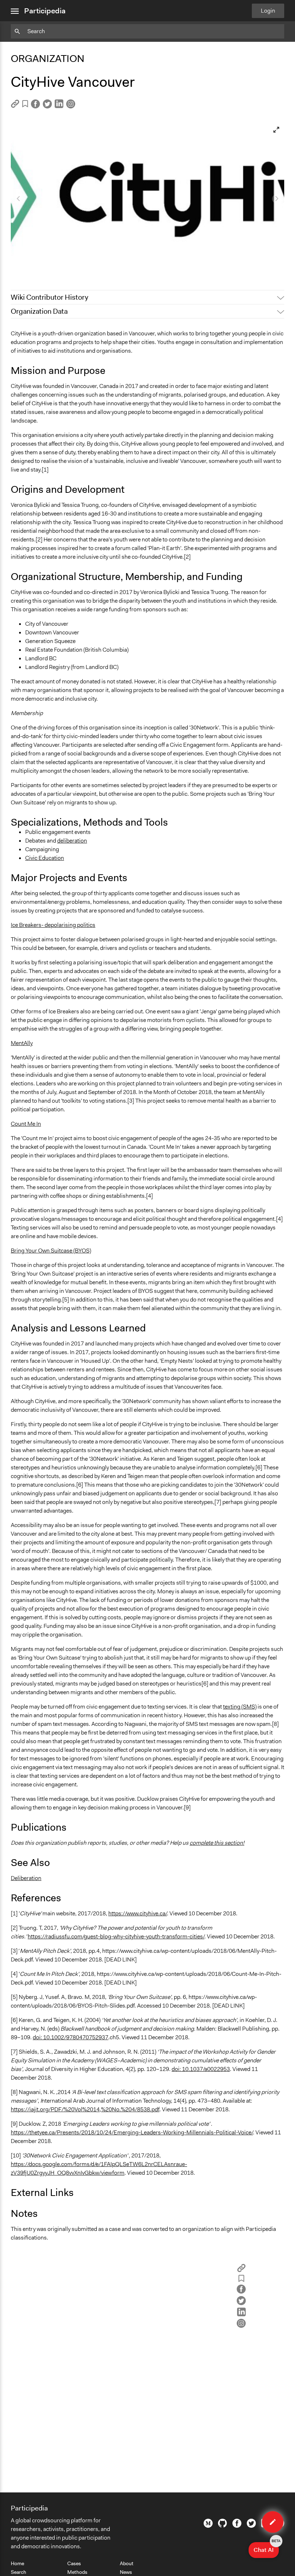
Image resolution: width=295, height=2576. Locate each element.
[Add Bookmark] (25, 105)
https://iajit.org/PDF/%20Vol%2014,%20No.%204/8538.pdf (85, 2109)
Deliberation (26, 1878)
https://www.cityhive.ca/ (138, 1913)
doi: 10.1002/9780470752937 (71, 2037)
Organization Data (39, 311)
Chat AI (266, 2548)
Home (17, 2563)
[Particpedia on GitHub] (223, 2526)
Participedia (45, 11)
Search (19, 2572)
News (126, 2572)
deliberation (72, 841)
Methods (77, 2572)
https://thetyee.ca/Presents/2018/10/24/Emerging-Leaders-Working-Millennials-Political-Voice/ (132, 2132)
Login (268, 11)
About (127, 2563)
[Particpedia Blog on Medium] (208, 2526)
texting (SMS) (240, 1707)
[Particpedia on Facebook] (237, 2526)
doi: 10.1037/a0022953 (201, 2069)
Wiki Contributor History (49, 297)
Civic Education (45, 858)
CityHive (25, 267)
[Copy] (15, 106)
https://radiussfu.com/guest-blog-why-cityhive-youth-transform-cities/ (116, 1936)
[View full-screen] (276, 130)
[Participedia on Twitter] (251, 2526)
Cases (74, 2563)
